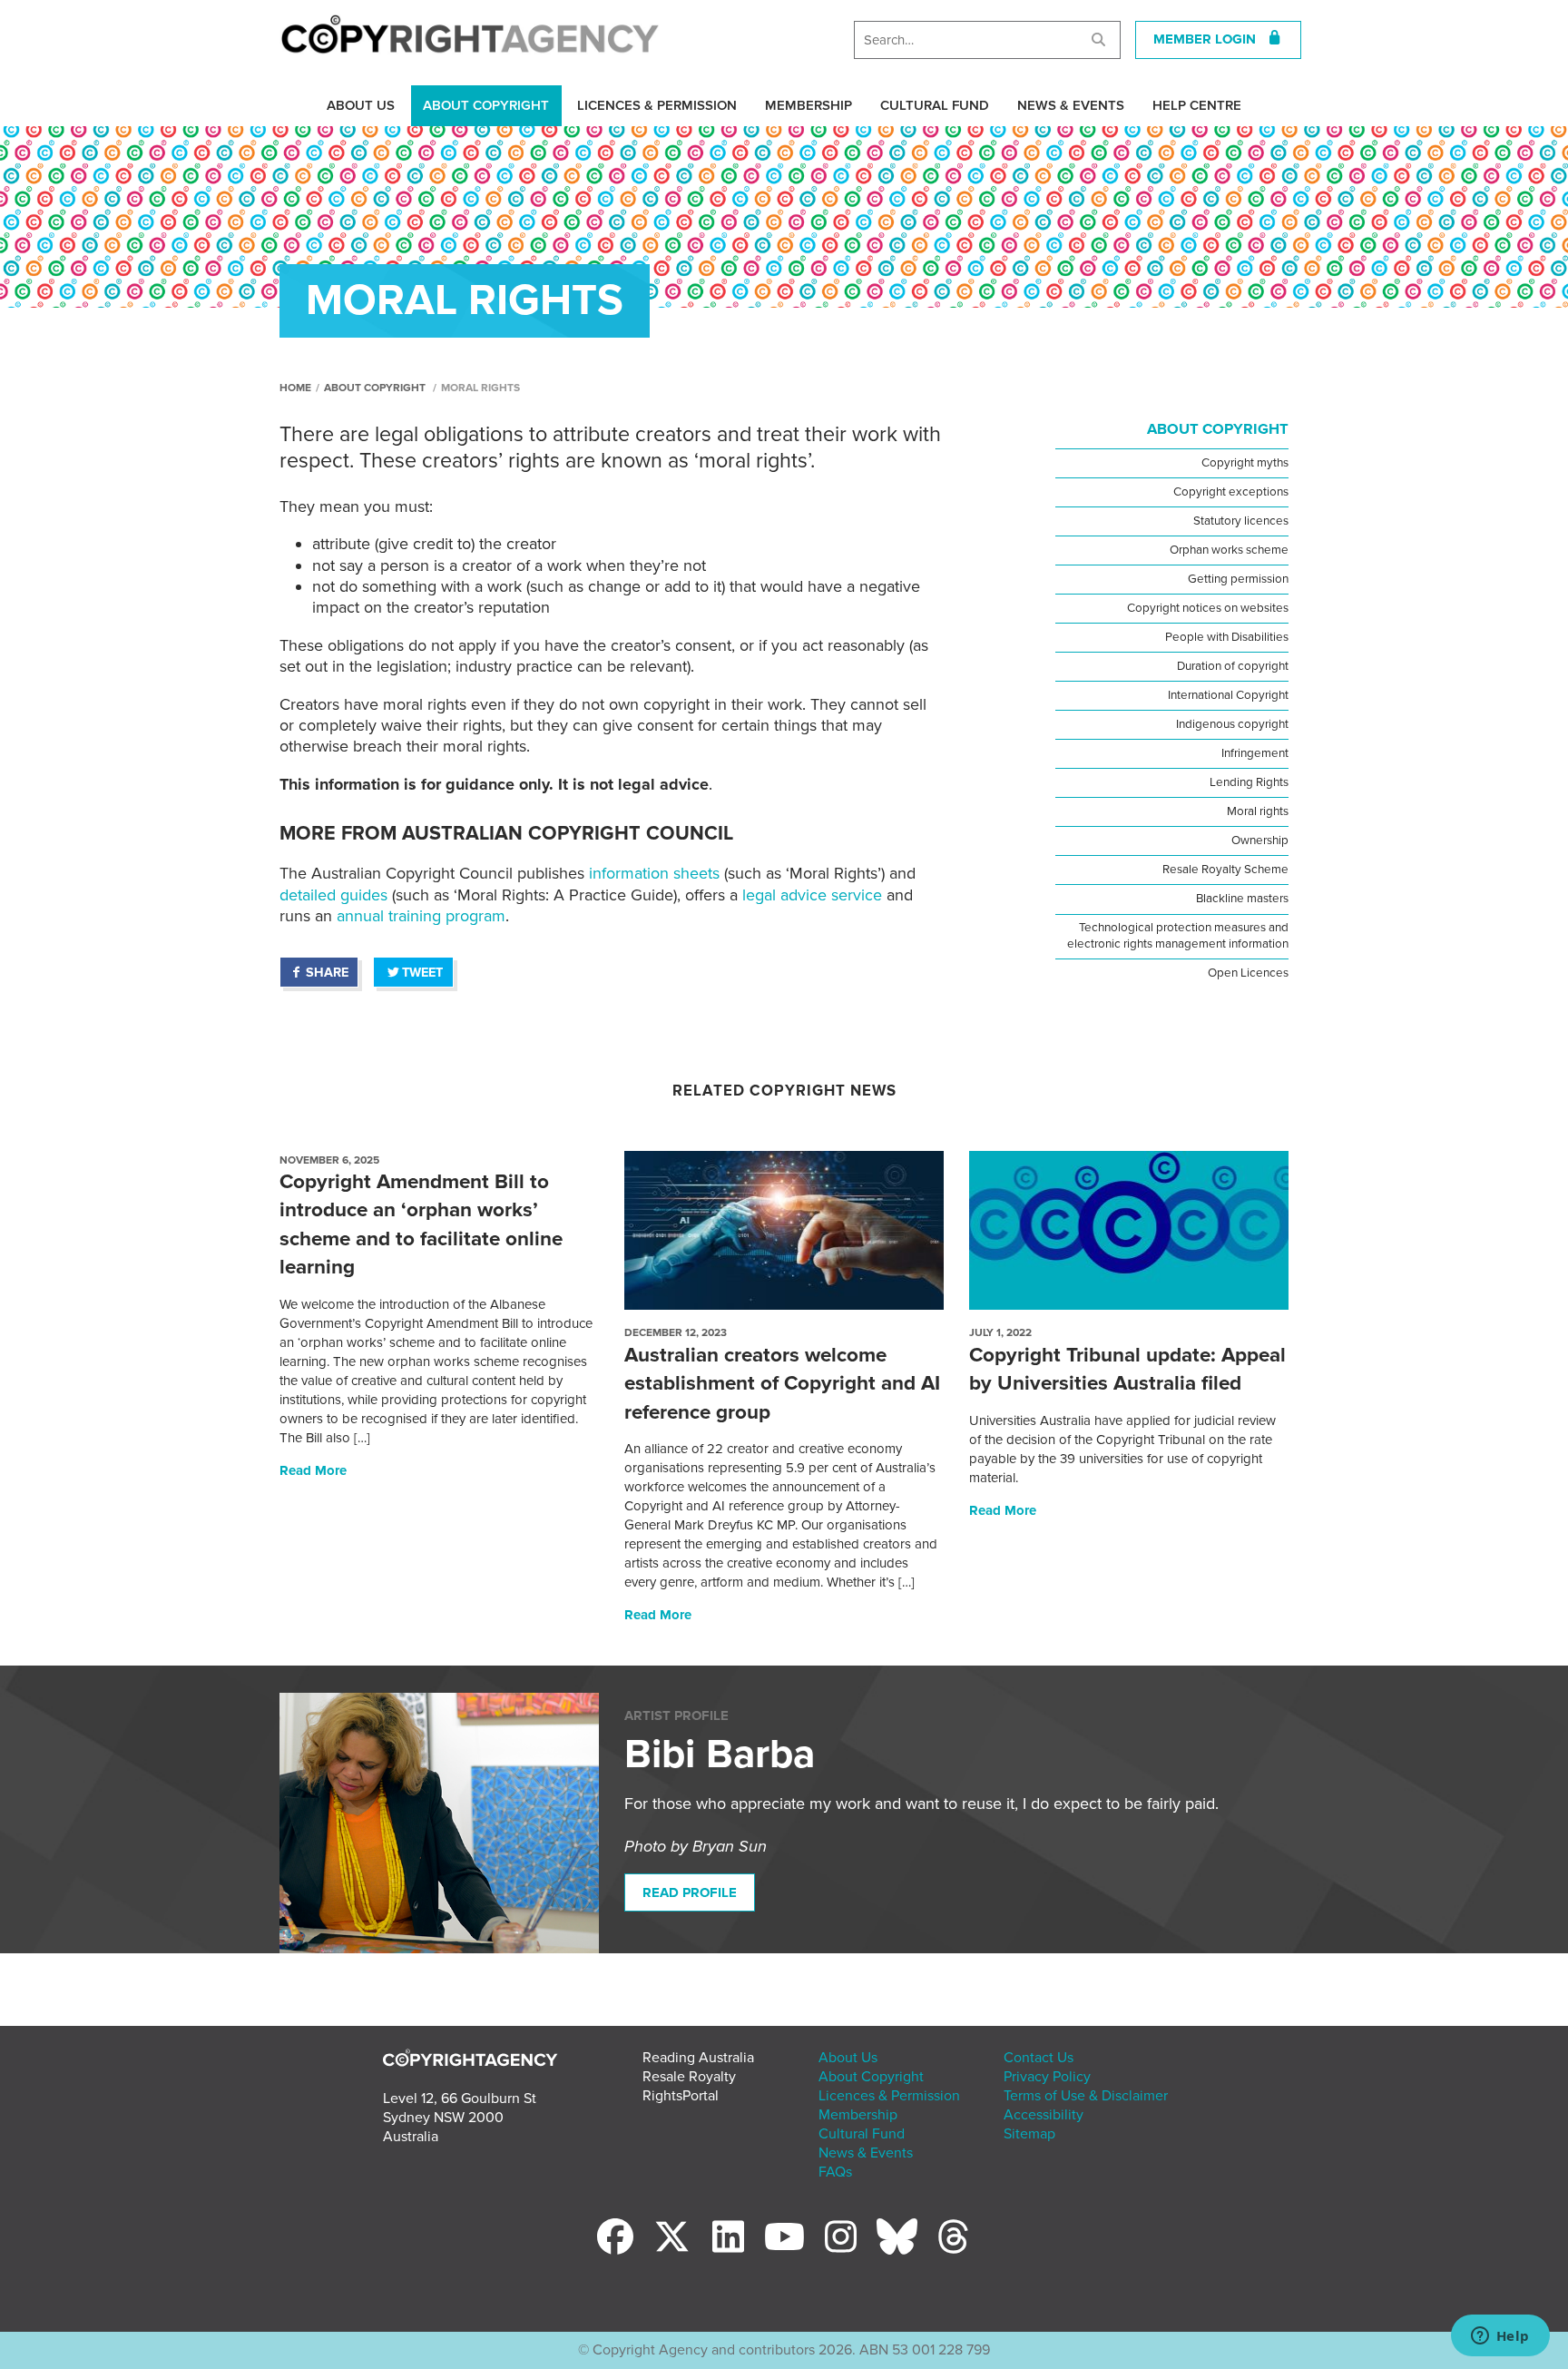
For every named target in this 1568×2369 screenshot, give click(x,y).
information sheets (654, 873)
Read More (313, 1470)
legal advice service (812, 895)
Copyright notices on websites (1208, 608)
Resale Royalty (689, 2077)
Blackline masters (1242, 899)
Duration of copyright (1233, 666)
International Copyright (1228, 695)
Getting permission (1238, 579)
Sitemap (1029, 2134)
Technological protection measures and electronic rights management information (1178, 936)
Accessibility (1044, 2115)
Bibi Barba (720, 1755)
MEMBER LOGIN (1210, 39)
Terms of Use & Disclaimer (1086, 2096)
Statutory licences (1241, 521)
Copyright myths (1245, 463)
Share (327, 973)
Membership (808, 105)
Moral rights (1258, 811)
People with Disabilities (1227, 637)
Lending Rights (1249, 782)
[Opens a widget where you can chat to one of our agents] (1500, 2337)
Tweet (422, 973)
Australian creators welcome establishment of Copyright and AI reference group (782, 1383)
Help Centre (1197, 105)
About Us (361, 105)
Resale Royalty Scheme (1225, 870)
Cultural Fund (935, 105)
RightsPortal (681, 2096)
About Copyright (486, 105)
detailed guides (333, 895)
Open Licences (1248, 973)
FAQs (835, 2172)
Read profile (690, 1892)
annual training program (421, 916)
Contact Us (1039, 2058)
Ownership (1260, 840)
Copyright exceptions (1231, 492)
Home (295, 388)
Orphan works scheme (1229, 550)
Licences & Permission (657, 105)
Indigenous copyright (1232, 724)
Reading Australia (698, 2058)
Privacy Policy (1047, 2077)
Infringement (1255, 753)
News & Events (1071, 105)
